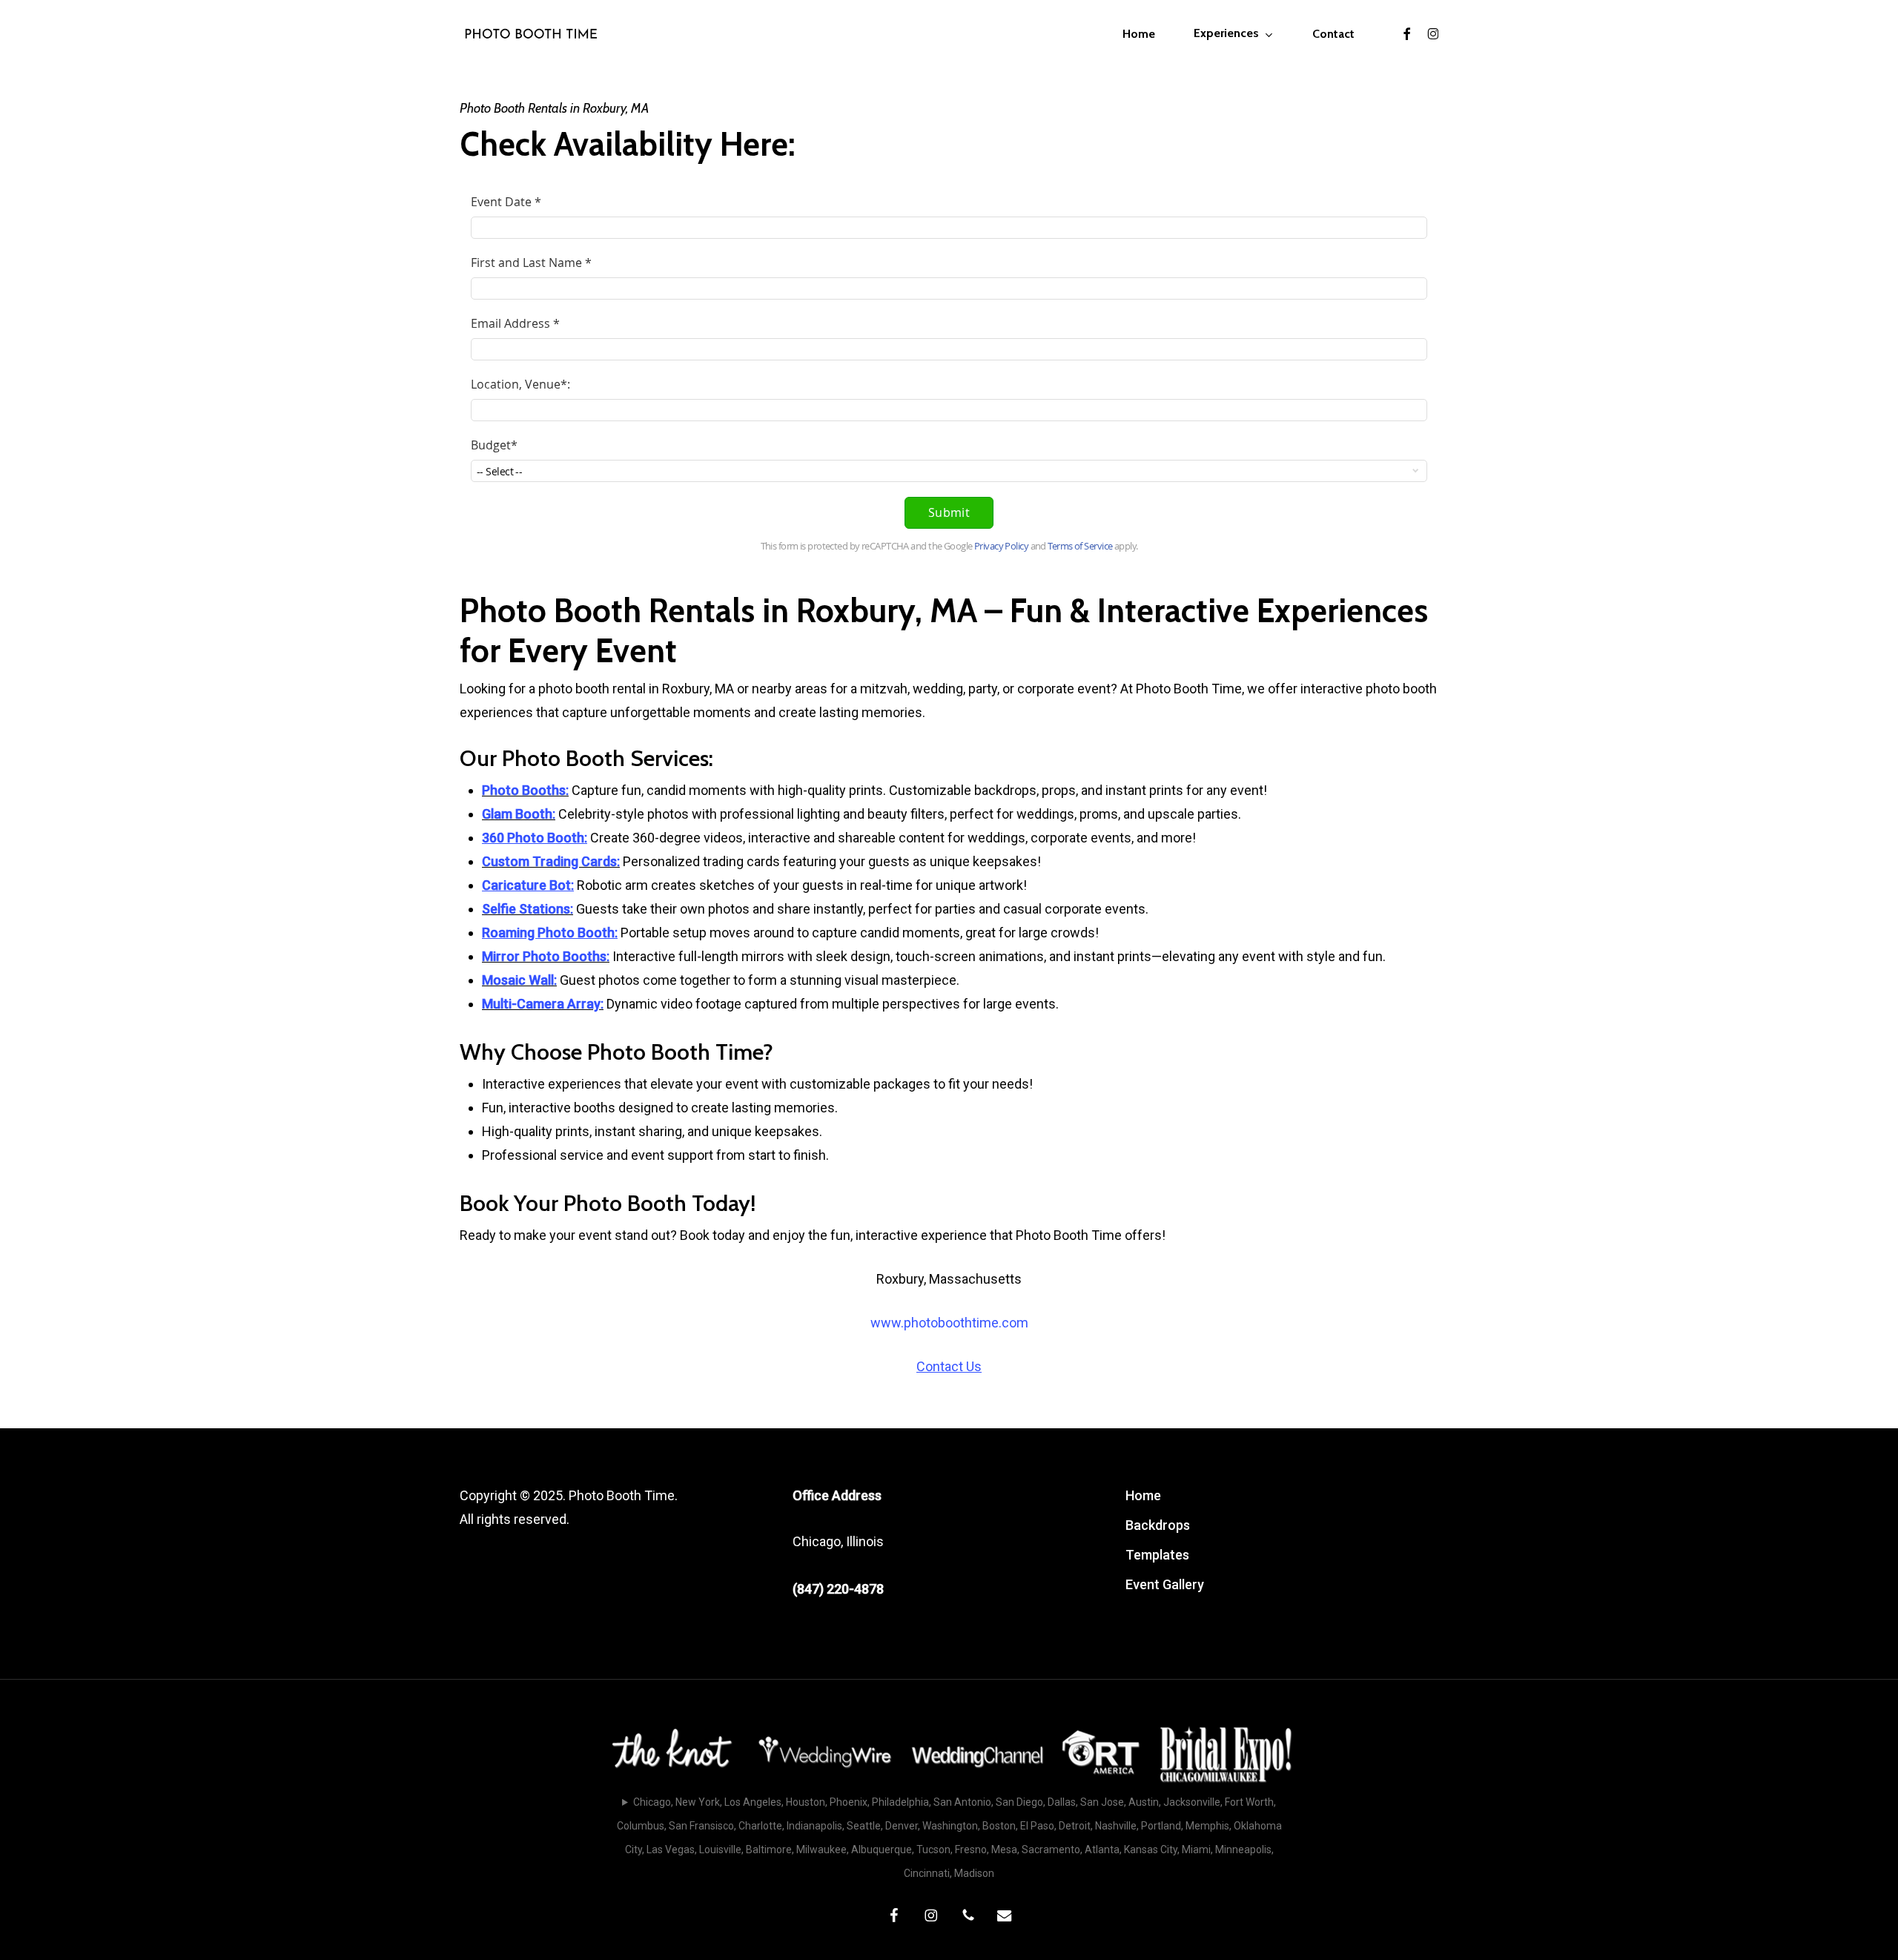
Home (1143, 1495)
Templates (1157, 1555)
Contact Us (949, 1366)
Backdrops (1158, 1525)
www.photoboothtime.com (949, 1323)
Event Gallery (1165, 1584)
